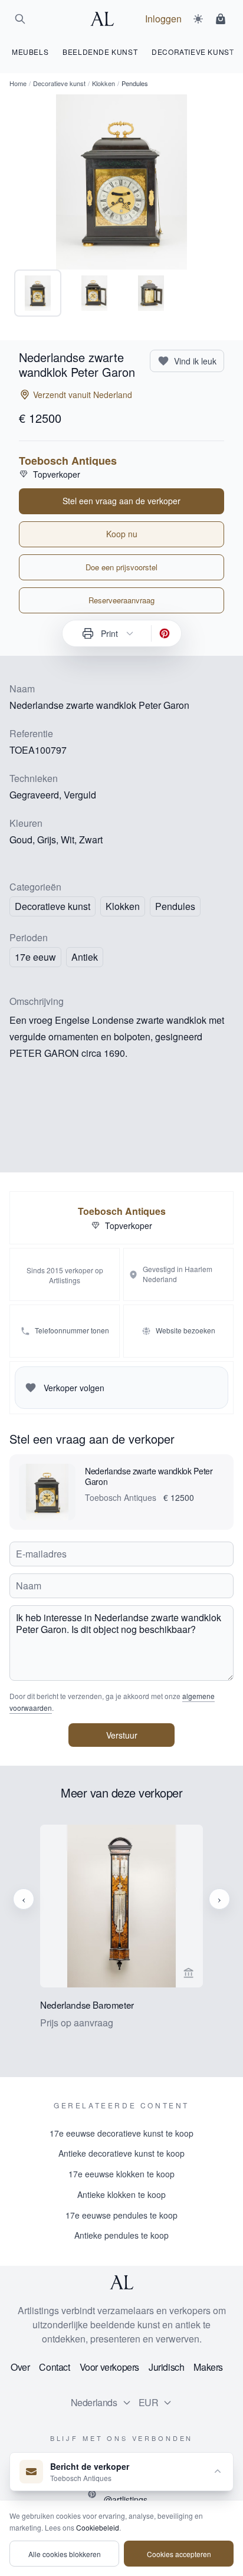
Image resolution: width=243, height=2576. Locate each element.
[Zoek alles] (20, 19)
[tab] (38, 293)
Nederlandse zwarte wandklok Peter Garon (149, 1476)
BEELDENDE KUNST (100, 52)
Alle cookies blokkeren (65, 2554)
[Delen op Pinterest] (165, 633)
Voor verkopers (109, 2367)
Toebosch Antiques (68, 461)
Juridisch (166, 2367)
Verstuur (122, 1735)
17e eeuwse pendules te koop (121, 2215)
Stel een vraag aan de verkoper (121, 501)
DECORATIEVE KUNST (193, 52)
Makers (208, 2367)
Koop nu (122, 534)
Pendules (175, 906)
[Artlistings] (106, 19)
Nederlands (94, 2402)
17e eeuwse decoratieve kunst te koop (121, 2133)
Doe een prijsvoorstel (121, 567)
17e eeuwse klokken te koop (121, 2174)
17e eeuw (35, 957)
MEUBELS (30, 52)
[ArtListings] (121, 2282)
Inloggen (163, 19)
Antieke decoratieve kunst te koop (121, 2153)
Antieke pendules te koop (121, 2235)
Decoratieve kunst (59, 83)
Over (20, 2367)
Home (18, 83)
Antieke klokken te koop (121, 2194)
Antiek (85, 957)
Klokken (104, 83)
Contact (54, 2367)
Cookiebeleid (98, 2527)
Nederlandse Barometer (87, 2005)
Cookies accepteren (179, 2554)
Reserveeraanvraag (121, 600)
